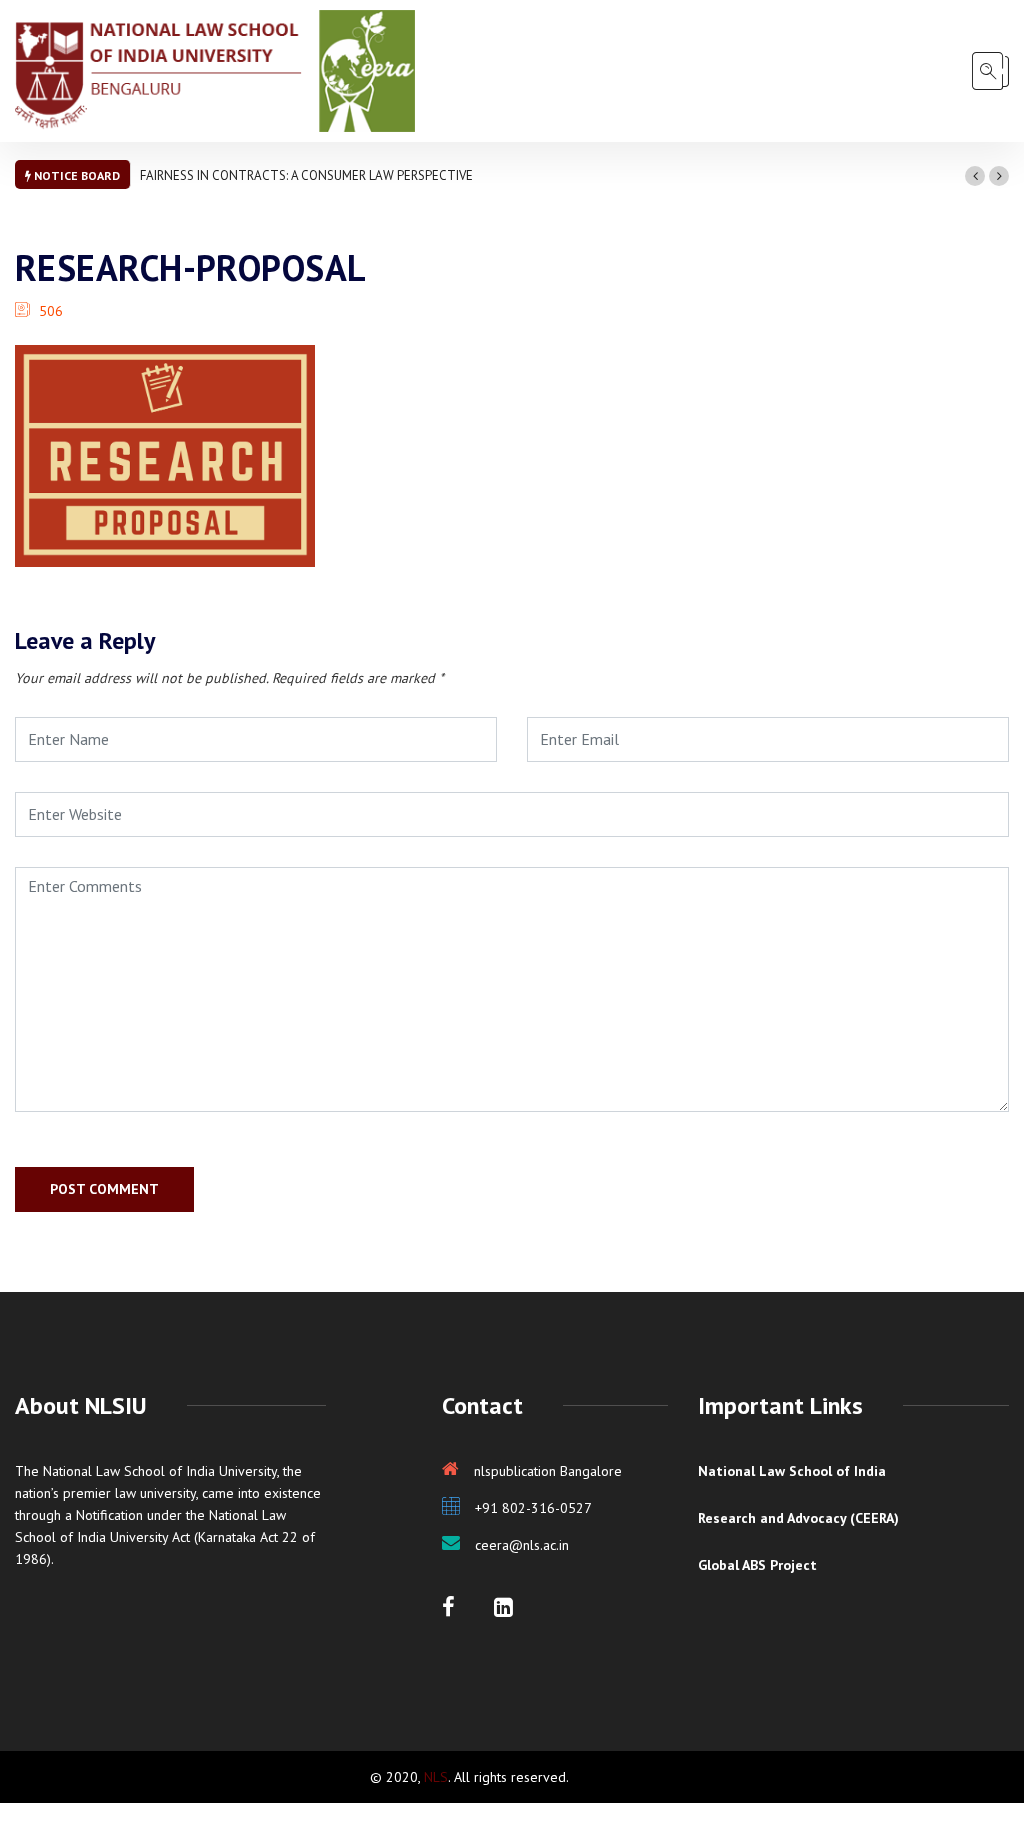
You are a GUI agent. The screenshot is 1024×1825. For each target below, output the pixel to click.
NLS (436, 1777)
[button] (975, 176)
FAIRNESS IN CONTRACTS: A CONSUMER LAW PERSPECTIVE (306, 175)
